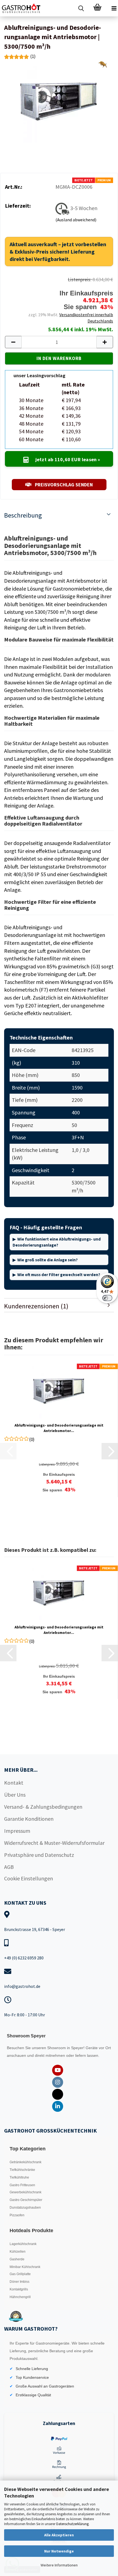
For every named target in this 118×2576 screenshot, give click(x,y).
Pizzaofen (17, 2215)
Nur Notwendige (59, 2551)
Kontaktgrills (19, 2289)
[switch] (107, 1298)
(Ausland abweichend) (76, 220)
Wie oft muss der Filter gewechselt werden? (59, 1275)
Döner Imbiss (19, 2282)
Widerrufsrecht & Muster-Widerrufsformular (54, 1843)
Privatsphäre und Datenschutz (39, 1855)
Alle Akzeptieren (59, 2535)
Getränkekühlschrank (26, 2162)
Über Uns (15, 1795)
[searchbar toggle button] (81, 8)
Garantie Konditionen (29, 1819)
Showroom (57, 2048)
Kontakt (14, 1783)
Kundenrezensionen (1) (36, 1306)
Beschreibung (23, 515)
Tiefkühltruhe (19, 2177)
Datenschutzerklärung (72, 2524)
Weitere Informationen (59, 2565)
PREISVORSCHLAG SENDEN (63, 485)
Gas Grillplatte (20, 2274)
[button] (13, 342)
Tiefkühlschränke (22, 2170)
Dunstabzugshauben (25, 2208)
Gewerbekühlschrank (26, 2192)
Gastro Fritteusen (22, 2185)
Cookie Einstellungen (29, 1878)
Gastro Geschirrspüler (26, 2200)
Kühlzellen (18, 2252)
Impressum (17, 1831)
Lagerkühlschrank (23, 2244)
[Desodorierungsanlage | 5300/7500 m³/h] (59, 101)
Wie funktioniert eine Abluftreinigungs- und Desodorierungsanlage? (57, 1242)
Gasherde (17, 2259)
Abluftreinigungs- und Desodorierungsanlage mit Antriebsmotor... (59, 1428)
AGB (9, 1867)
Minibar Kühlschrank (25, 2267)
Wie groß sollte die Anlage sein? (47, 1260)
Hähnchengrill (20, 2297)
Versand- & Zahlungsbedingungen (43, 1807)
